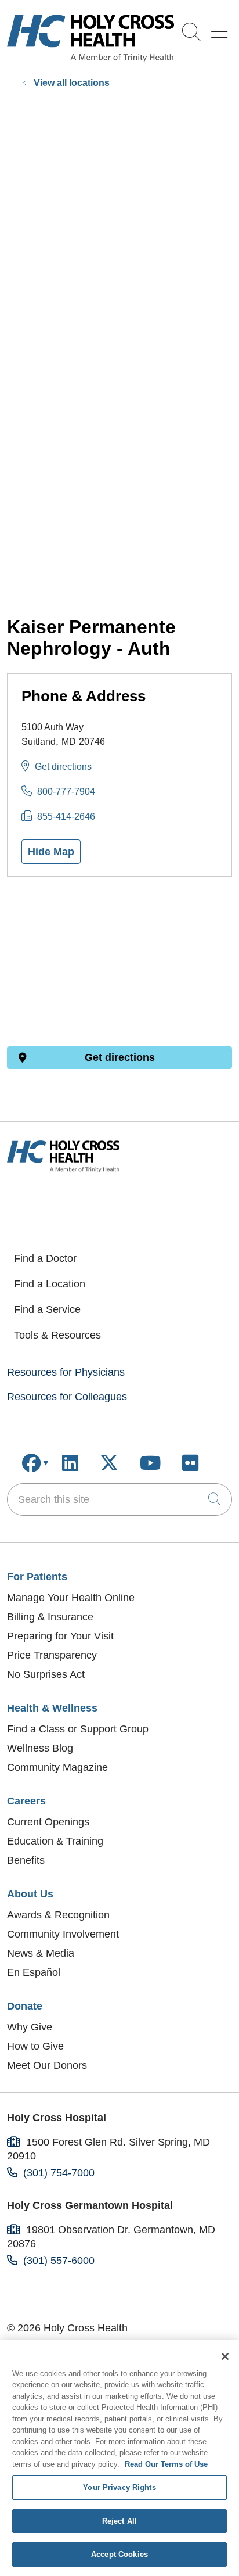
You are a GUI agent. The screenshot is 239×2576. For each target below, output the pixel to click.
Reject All (119, 2521)
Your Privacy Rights (119, 2487)
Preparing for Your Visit (60, 1636)
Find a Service (47, 1309)
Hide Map (51, 852)
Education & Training (55, 1841)
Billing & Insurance (50, 1617)
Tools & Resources (57, 1335)
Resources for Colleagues (67, 1397)
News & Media (41, 1953)
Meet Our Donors (47, 2065)
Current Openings (48, 1822)
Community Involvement (63, 1934)
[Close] (225, 2356)
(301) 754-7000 (59, 2173)
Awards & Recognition (58, 1915)
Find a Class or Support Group (78, 1729)
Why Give (30, 2027)
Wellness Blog (40, 1748)
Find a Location (50, 1284)
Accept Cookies (119, 2554)
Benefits (26, 1860)
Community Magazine (57, 1767)
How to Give (35, 2046)
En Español (34, 1972)
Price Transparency (52, 1655)
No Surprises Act (46, 1674)
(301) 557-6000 (59, 2261)
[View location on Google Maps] (119, 961)
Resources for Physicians (66, 1372)
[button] (222, 28)
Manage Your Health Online (71, 1598)
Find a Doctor (45, 1258)
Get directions (63, 767)
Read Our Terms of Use (166, 2464)
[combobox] (119, 1499)
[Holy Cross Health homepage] (90, 58)
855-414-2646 (66, 817)
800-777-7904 (66, 792)
